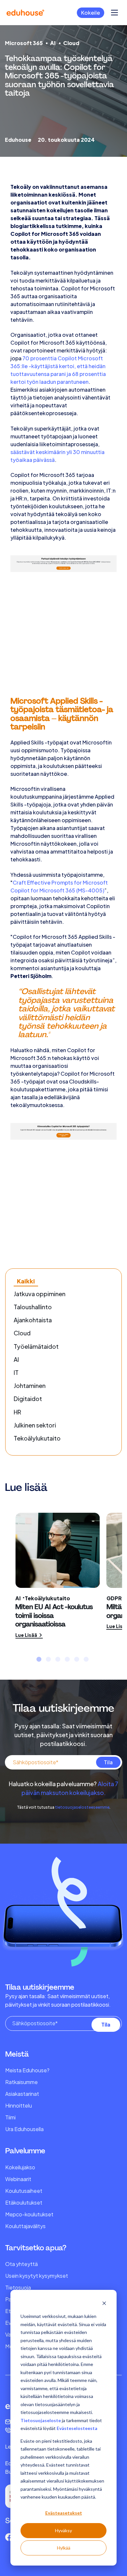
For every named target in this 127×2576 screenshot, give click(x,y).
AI (53, 43)
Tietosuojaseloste (41, 2420)
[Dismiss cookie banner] (104, 2304)
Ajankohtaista (33, 1320)
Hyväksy (63, 2530)
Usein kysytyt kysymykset (37, 2276)
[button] (39, 1659)
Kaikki (26, 1281)
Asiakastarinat (22, 2094)
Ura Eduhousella (24, 2129)
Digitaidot (28, 1399)
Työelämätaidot (36, 1346)
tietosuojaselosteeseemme (82, 1807)
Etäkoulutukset (24, 2202)
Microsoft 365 (24, 43)
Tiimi (10, 2117)
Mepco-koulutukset (29, 2214)
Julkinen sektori (35, 1425)
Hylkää (64, 2548)
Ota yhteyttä (21, 2264)
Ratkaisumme (21, 2082)
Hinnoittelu (19, 2105)
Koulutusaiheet (24, 2191)
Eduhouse (18, 140)
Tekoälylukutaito (37, 1438)
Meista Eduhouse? (27, 2070)
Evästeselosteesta (77, 2428)
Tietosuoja (18, 2287)
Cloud (71, 43)
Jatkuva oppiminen (40, 1294)
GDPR (114, 1598)
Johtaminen (30, 1386)
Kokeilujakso (20, 2167)
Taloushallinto (33, 1307)
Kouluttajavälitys (25, 2226)
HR (17, 1412)
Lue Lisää (27, 1635)
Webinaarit (18, 2179)
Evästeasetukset (64, 2513)
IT (16, 1372)
